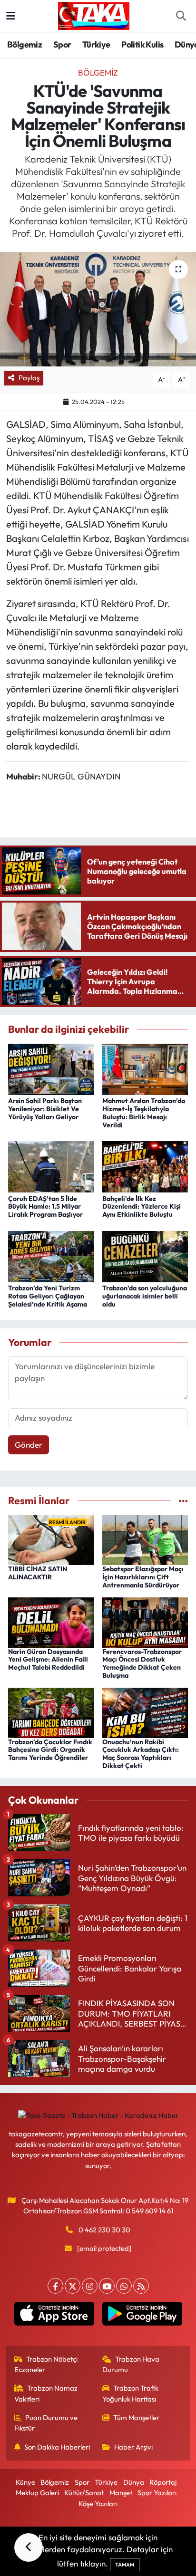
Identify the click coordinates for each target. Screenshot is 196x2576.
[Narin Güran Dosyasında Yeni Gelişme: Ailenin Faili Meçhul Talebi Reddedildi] (51, 1621)
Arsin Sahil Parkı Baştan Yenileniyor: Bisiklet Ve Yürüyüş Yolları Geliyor (45, 1109)
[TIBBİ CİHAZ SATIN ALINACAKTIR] (51, 1539)
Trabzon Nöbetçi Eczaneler (46, 2364)
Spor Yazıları (157, 2493)
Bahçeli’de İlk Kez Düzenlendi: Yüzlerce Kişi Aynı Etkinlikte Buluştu (142, 1207)
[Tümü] (183, 1501)
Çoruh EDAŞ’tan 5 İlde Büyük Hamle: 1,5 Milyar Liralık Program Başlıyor (45, 1207)
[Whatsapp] (124, 2286)
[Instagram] (90, 2286)
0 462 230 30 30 (104, 2230)
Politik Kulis (142, 44)
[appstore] (54, 2316)
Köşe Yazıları (98, 2504)
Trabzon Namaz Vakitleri (46, 2393)
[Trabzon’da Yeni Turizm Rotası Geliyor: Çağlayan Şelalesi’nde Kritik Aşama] (51, 1255)
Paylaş (29, 378)
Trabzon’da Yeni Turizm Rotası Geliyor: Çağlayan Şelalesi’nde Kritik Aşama (48, 1296)
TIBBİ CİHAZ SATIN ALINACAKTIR (38, 1573)
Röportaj (163, 2482)
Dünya (134, 2482)
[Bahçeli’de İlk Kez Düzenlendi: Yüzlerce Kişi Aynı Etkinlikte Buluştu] (145, 1166)
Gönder (29, 1445)
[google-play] (142, 2316)
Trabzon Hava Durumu (131, 2364)
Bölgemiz (24, 44)
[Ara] (181, 16)
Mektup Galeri (37, 2493)
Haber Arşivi (133, 2447)
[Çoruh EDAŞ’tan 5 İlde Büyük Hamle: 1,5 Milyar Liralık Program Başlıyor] (51, 1166)
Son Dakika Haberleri (57, 2447)
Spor (62, 44)
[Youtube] (107, 2286)
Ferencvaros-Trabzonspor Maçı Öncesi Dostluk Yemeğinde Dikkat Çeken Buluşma (142, 1663)
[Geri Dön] (29, 2547)
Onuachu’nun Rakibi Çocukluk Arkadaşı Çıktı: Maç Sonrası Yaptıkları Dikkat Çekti (141, 1754)
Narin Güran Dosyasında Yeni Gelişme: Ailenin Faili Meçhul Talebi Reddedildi (48, 1660)
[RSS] (141, 2286)
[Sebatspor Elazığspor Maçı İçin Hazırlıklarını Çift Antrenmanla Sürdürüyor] (145, 1539)
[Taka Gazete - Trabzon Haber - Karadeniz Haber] (94, 15)
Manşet (121, 2493)
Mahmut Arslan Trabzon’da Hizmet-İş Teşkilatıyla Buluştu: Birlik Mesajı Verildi (144, 1113)
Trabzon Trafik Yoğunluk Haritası (131, 2393)
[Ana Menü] (11, 16)
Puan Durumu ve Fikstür (46, 2423)
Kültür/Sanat (84, 2493)
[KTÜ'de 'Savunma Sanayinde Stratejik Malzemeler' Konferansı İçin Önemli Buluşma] (98, 309)
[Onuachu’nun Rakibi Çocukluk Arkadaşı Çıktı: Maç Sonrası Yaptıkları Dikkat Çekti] (145, 1712)
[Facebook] (55, 2286)
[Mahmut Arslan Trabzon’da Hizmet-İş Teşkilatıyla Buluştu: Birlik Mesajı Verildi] (145, 1068)
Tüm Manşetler (136, 2417)
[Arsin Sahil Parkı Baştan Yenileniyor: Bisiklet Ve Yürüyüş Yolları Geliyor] (51, 1068)
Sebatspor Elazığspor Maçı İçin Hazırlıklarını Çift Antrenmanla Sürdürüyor (143, 1577)
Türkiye (96, 44)
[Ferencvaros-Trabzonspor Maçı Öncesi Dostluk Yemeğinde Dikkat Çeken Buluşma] (145, 1621)
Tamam (125, 2565)
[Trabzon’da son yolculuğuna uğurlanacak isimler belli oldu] (145, 1255)
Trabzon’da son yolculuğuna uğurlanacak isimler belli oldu (145, 1296)
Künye (25, 2482)
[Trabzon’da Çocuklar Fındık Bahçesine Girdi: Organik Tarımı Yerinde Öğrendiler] (51, 1712)
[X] (73, 2286)
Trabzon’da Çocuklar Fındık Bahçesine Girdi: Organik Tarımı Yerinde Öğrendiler (50, 1750)
